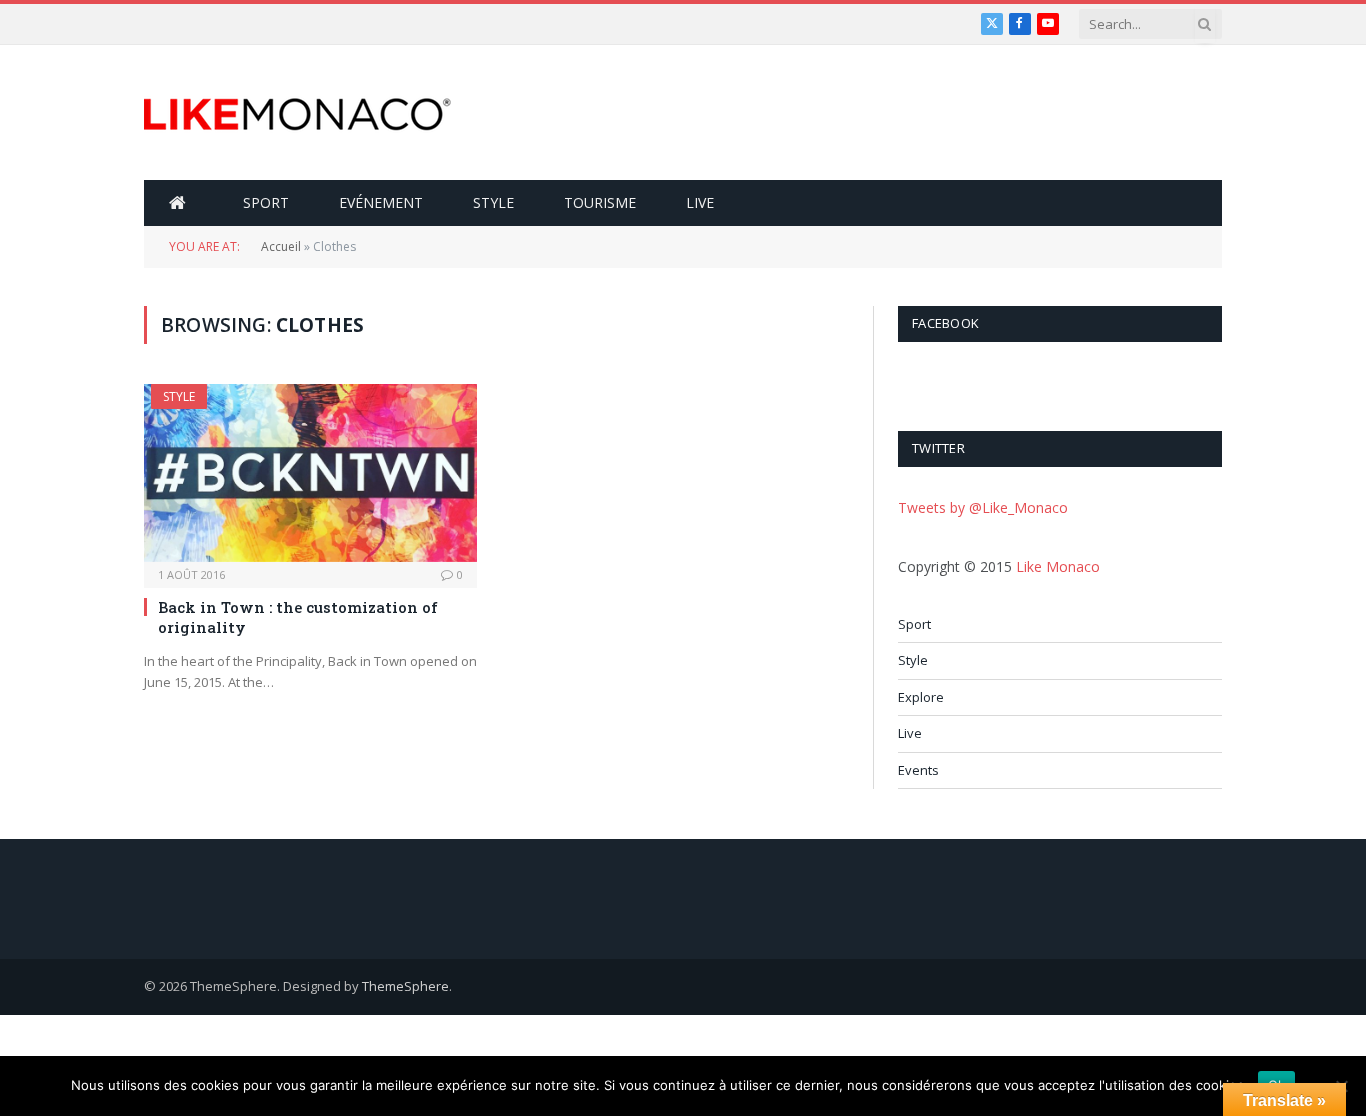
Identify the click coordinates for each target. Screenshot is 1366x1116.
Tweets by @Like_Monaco (983, 507)
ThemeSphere (405, 986)
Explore (921, 697)
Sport (266, 202)
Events (918, 770)
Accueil (281, 246)
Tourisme (600, 202)
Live (700, 202)
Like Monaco (1058, 566)
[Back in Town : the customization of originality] (310, 472)
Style (493, 202)
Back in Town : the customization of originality (298, 617)
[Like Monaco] (297, 113)
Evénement (381, 202)
